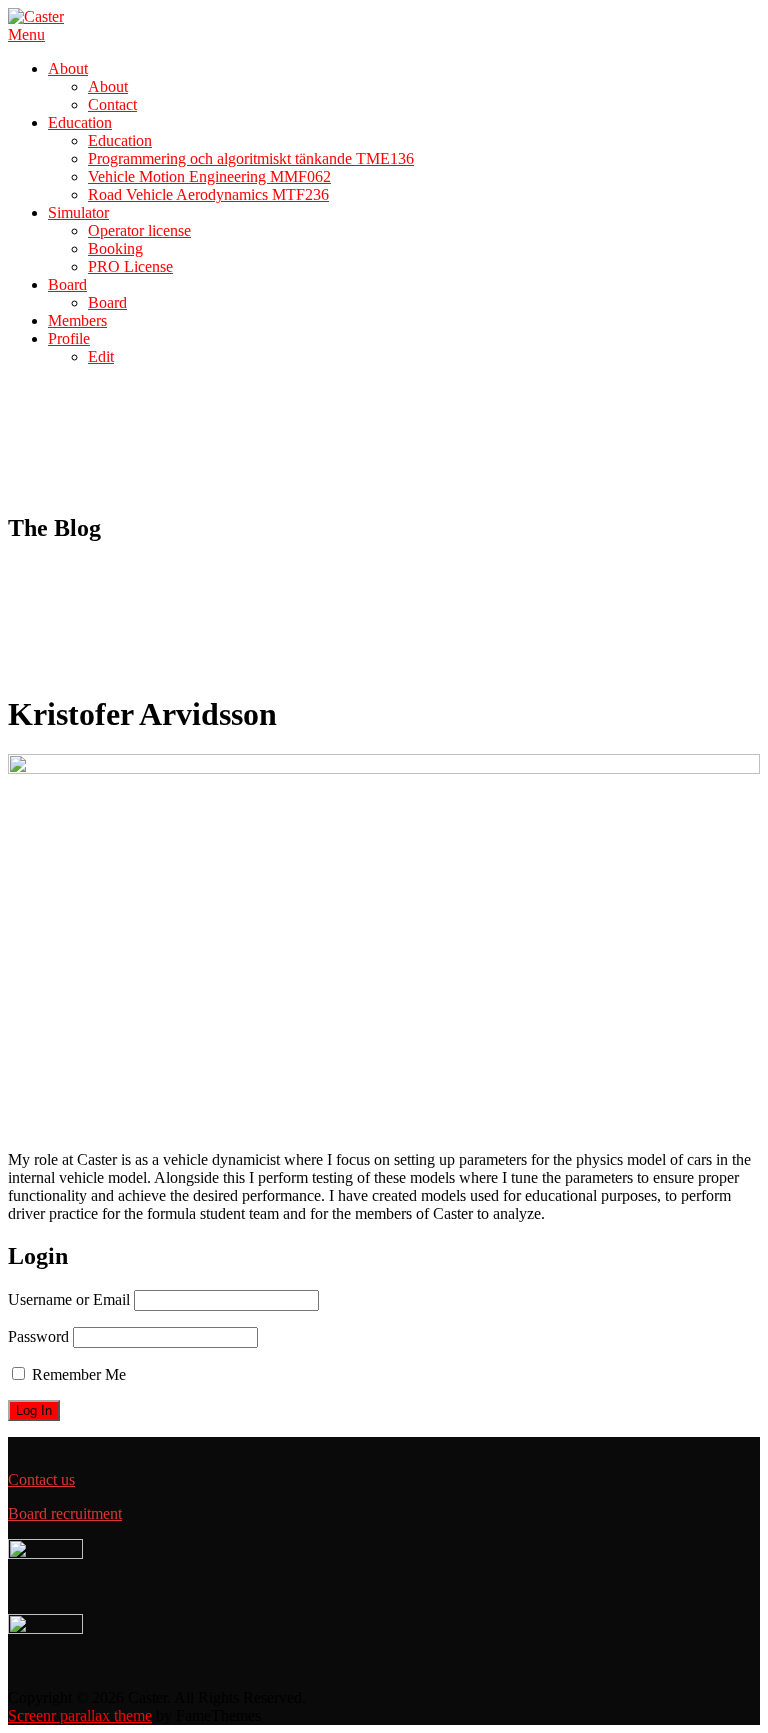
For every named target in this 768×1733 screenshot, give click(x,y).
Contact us (41, 1479)
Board (67, 284)
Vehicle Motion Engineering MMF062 (209, 176)
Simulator (78, 212)
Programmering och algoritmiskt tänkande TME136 (251, 158)
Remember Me (77, 1374)
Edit (101, 356)
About (68, 68)
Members (77, 320)
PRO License (130, 266)
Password (38, 1336)
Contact (112, 104)
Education (80, 122)
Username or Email (69, 1299)
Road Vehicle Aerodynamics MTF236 (208, 194)
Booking (115, 248)
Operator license (139, 230)
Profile (69, 338)
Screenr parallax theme (80, 1715)
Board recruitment (65, 1513)
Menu (26, 34)
